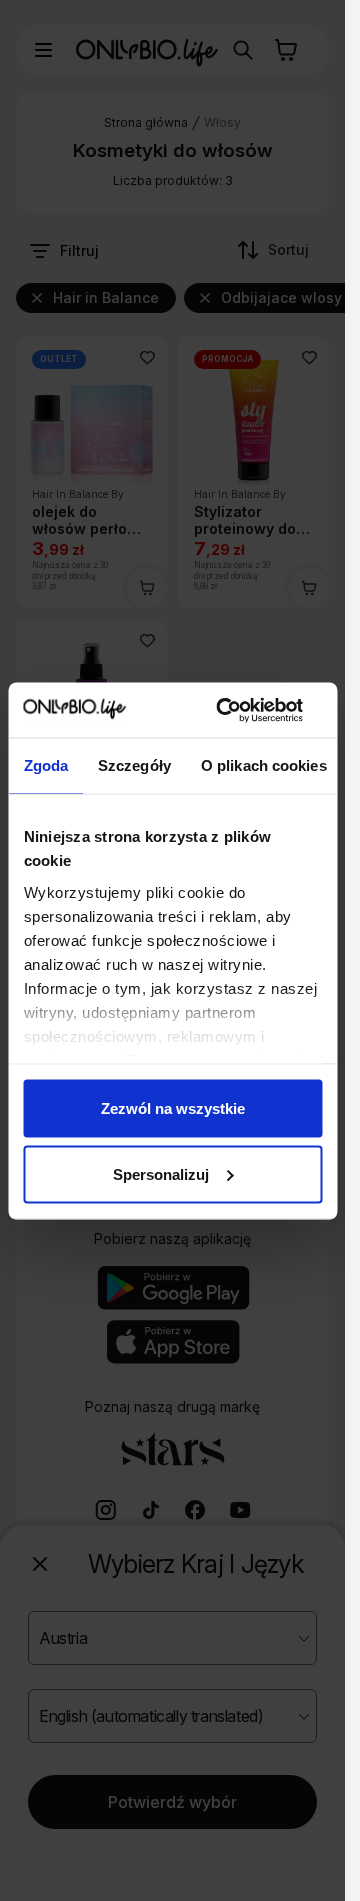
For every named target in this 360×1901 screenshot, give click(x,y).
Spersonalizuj (161, 1173)
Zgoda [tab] (45, 765)
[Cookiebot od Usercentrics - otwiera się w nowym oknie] (224, 710)
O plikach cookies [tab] (263, 765)
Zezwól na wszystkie (173, 1108)
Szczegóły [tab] (134, 765)
